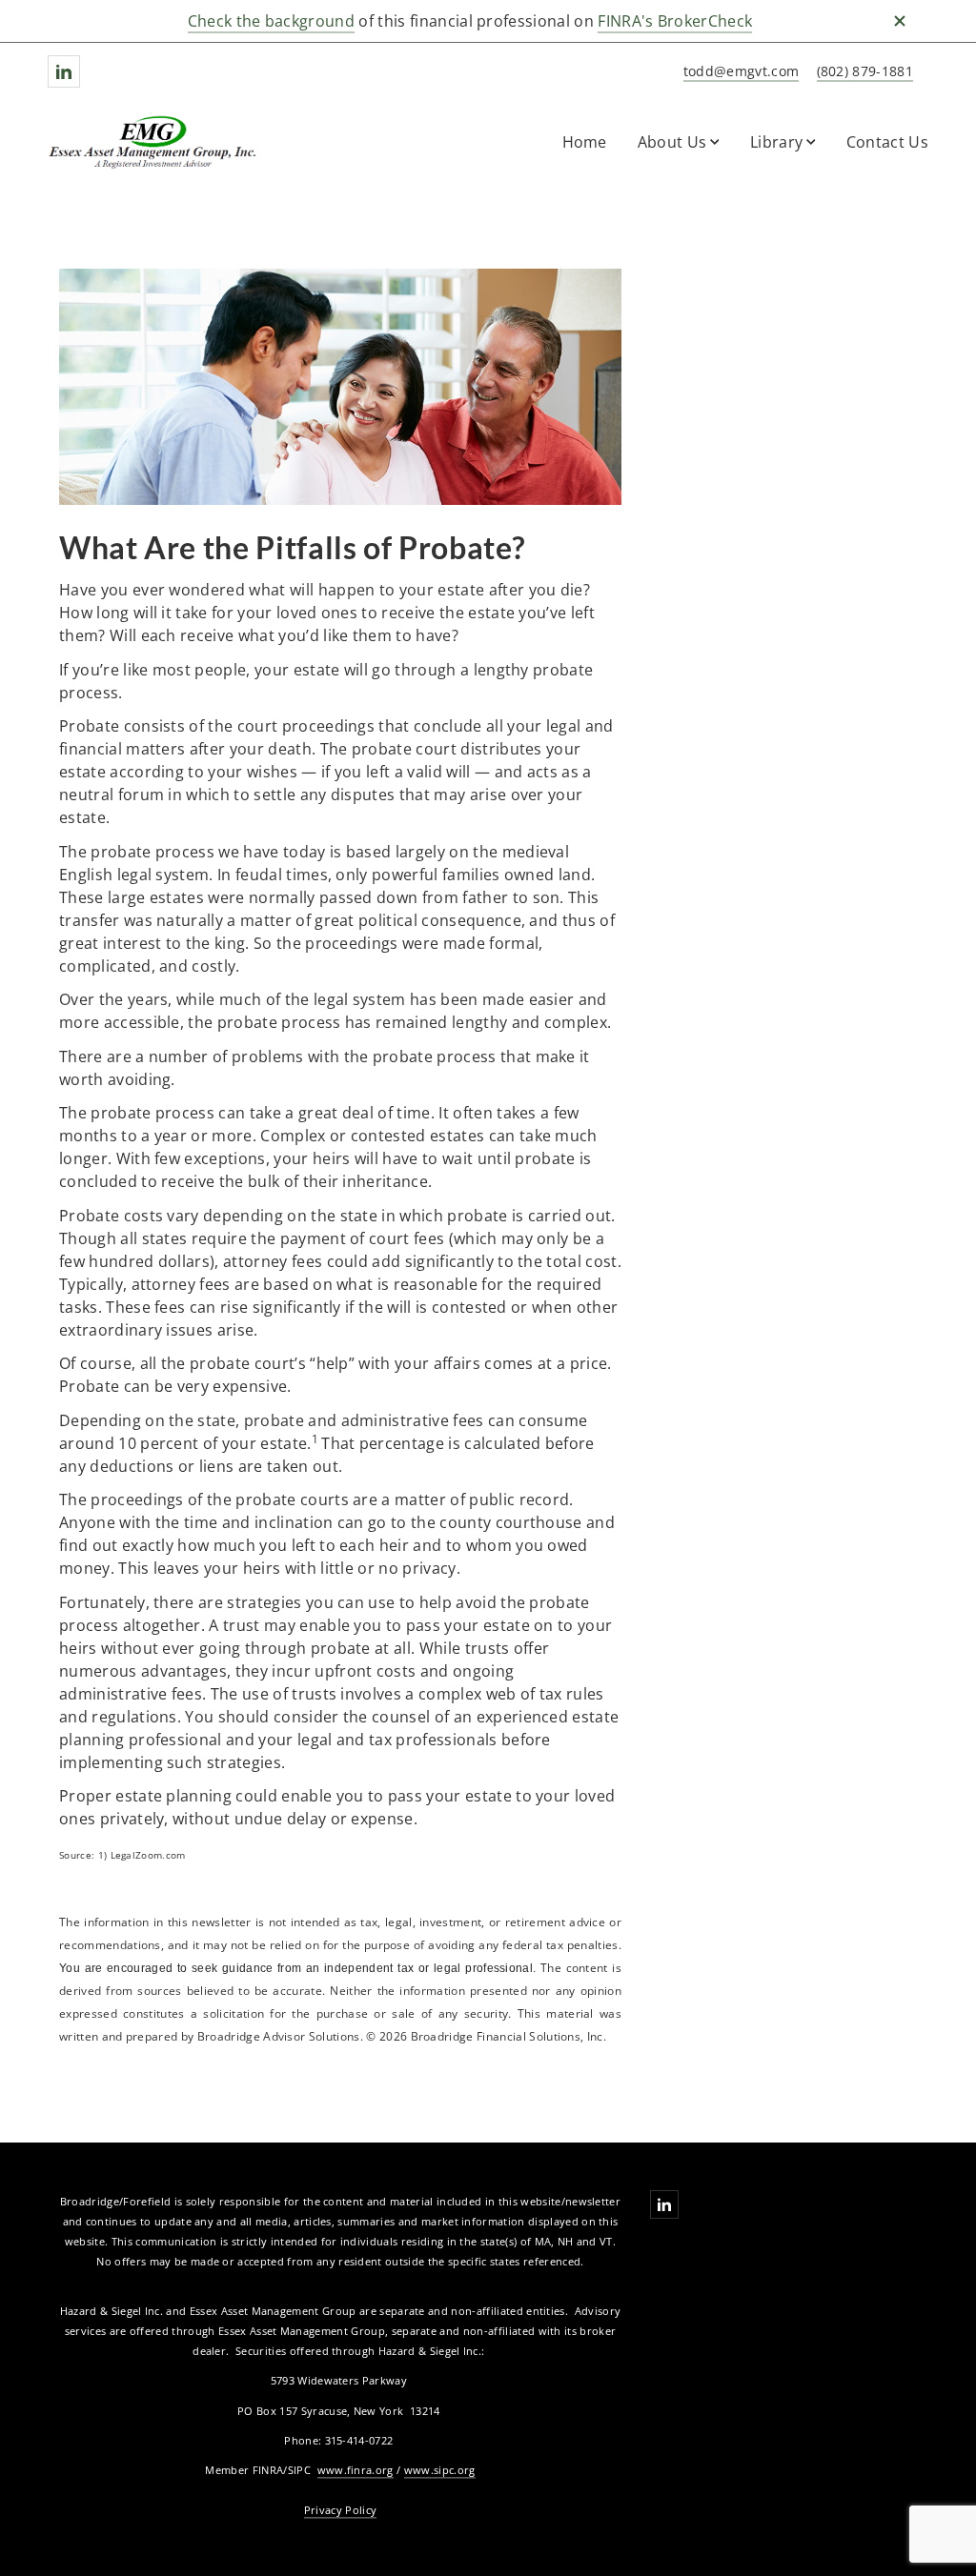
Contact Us (887, 142)
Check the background (271, 21)
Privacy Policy (340, 2510)
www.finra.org (356, 2470)
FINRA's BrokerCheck (675, 21)
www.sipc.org (440, 2470)
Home (585, 142)
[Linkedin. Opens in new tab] (64, 71)
